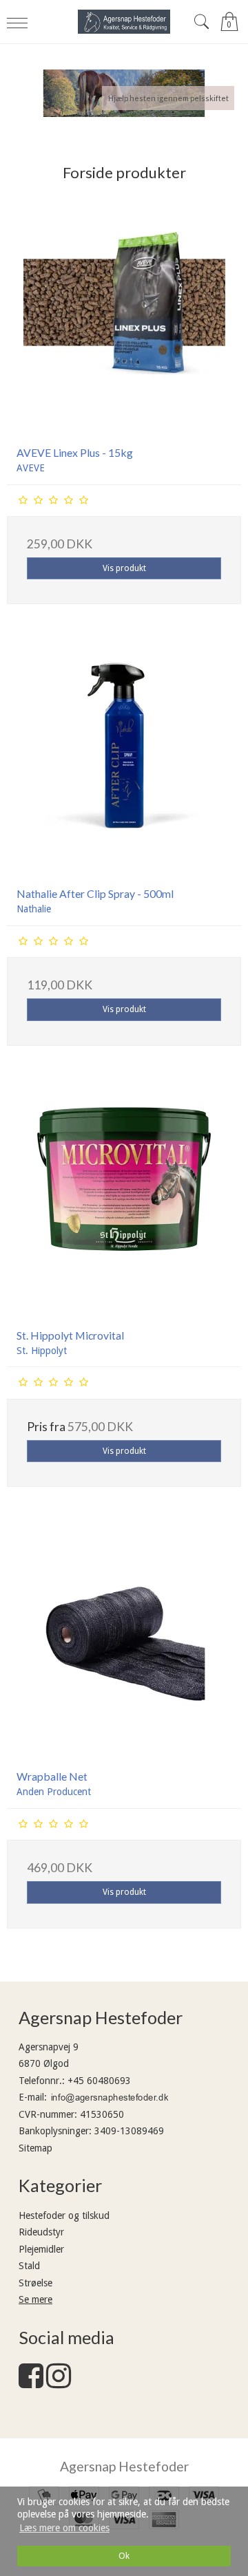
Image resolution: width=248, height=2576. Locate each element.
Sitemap (35, 2148)
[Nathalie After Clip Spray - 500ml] (124, 760)
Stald (29, 2266)
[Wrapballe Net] (124, 1642)
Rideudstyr (41, 2232)
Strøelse (35, 2283)
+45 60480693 (99, 2081)
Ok (124, 2556)
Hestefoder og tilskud (64, 2215)
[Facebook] (31, 2383)
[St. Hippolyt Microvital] (124, 1201)
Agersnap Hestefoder (124, 2466)
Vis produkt (124, 568)
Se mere (35, 2299)
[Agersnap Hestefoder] (124, 22)
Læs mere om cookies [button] (64, 2528)
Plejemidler (41, 2249)
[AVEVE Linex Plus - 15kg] (124, 319)
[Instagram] (59, 2383)
